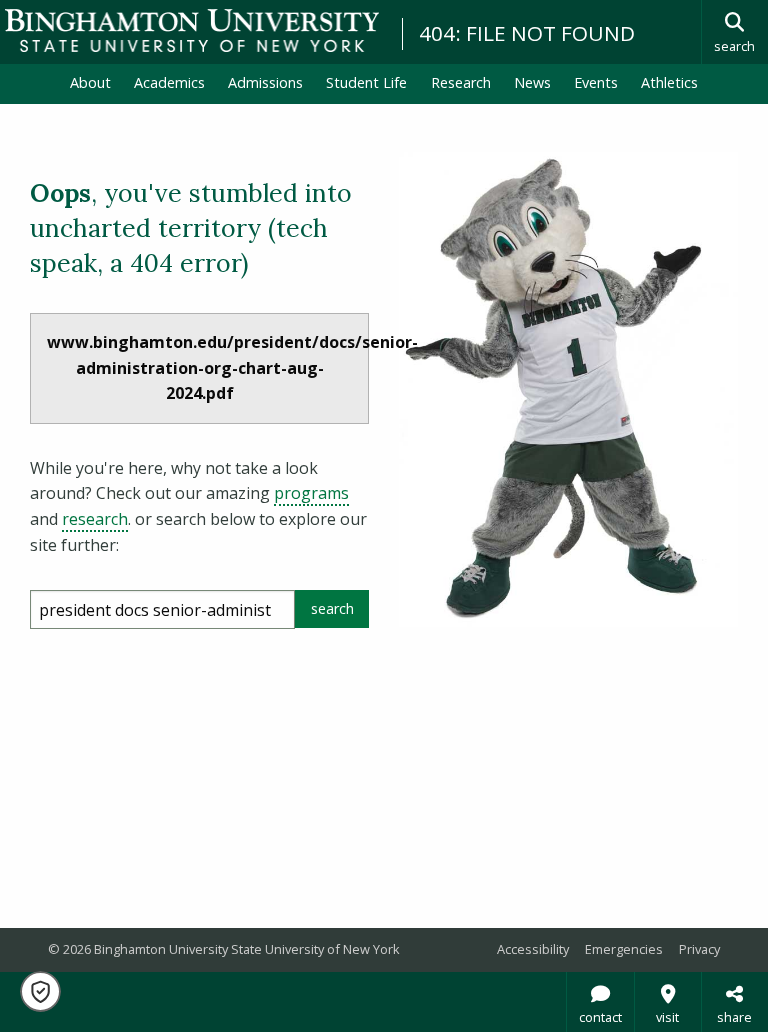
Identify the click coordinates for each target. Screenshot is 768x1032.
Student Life (366, 82)
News (532, 82)
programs (311, 493)
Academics (169, 82)
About (90, 82)
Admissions (265, 82)
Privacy (699, 949)
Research (461, 82)
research (95, 519)
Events (596, 82)
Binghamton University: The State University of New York (192, 30)
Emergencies (624, 949)
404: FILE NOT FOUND (527, 33)
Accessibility (533, 949)
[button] (40, 991)
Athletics (669, 82)
